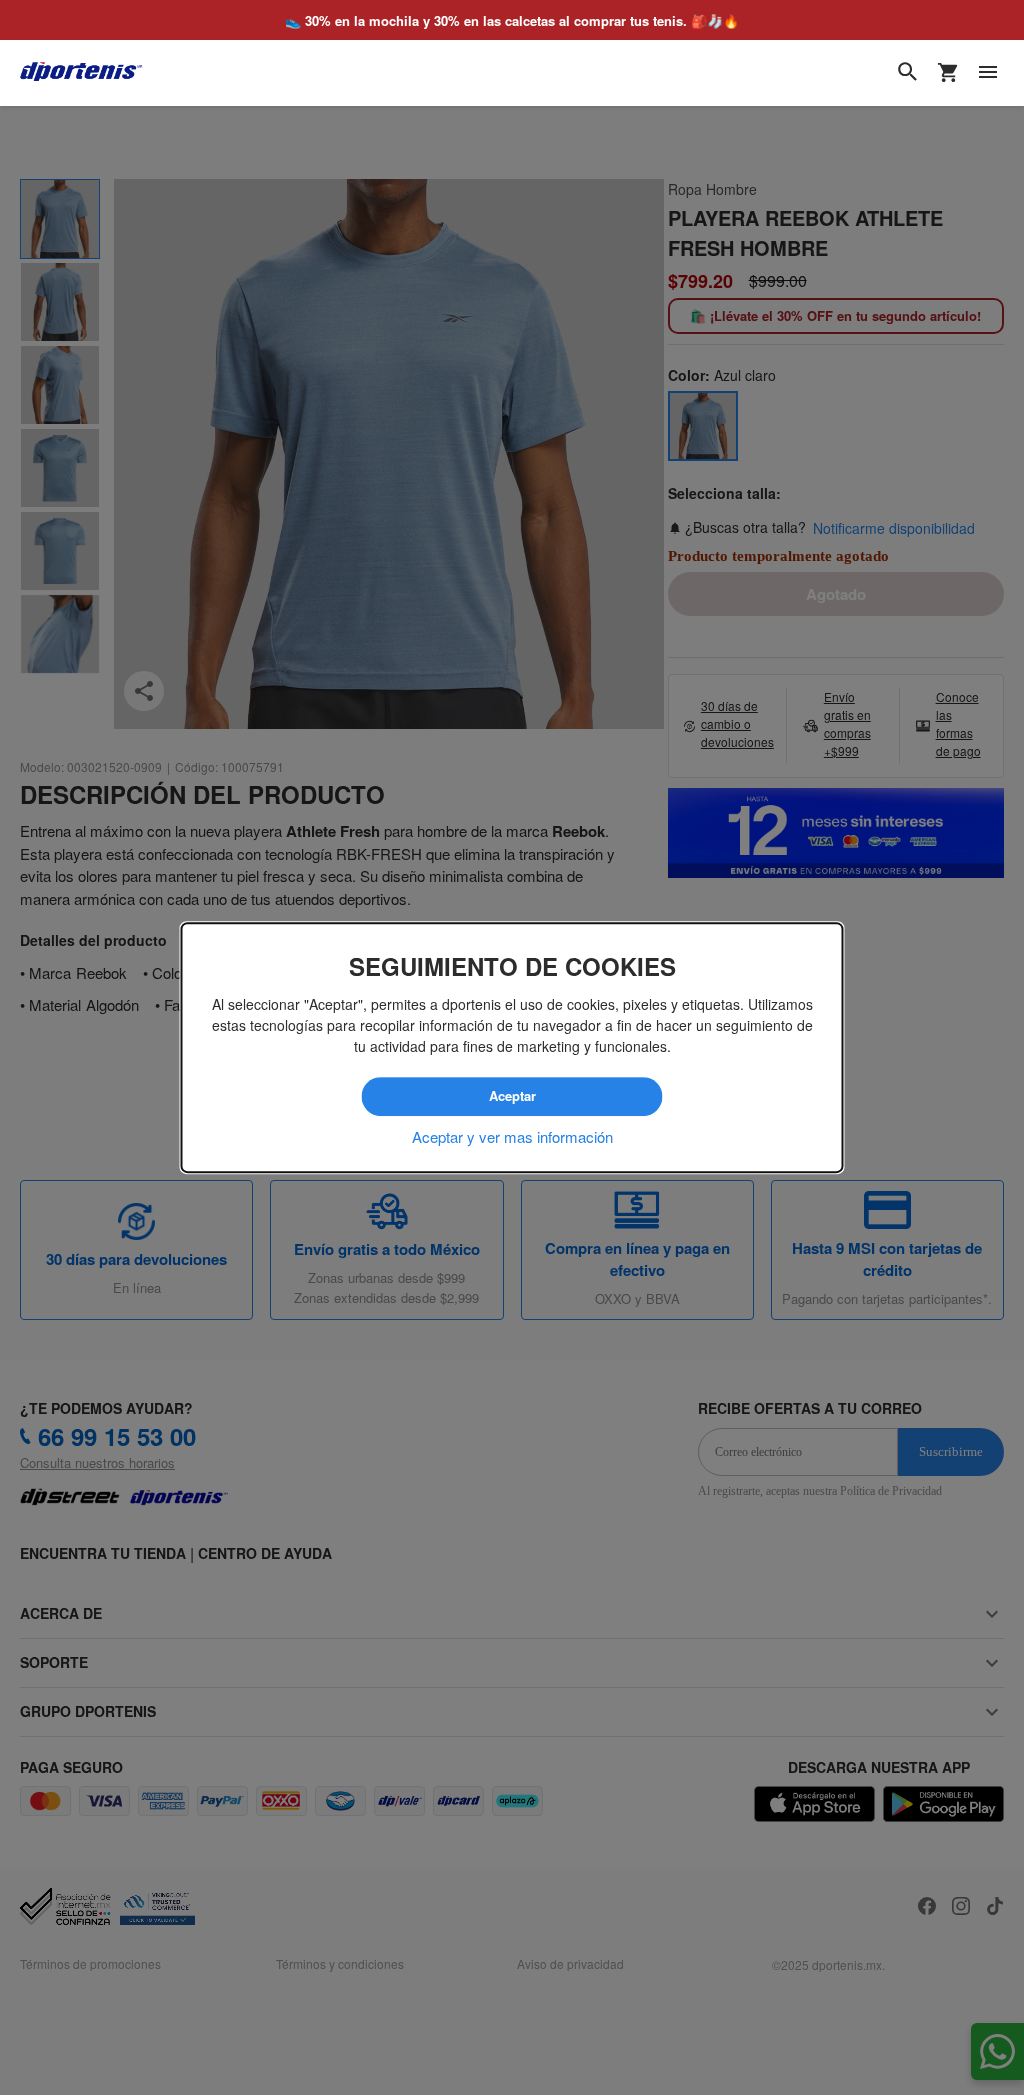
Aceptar (512, 1097)
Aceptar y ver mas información (512, 1136)
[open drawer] (988, 72)
